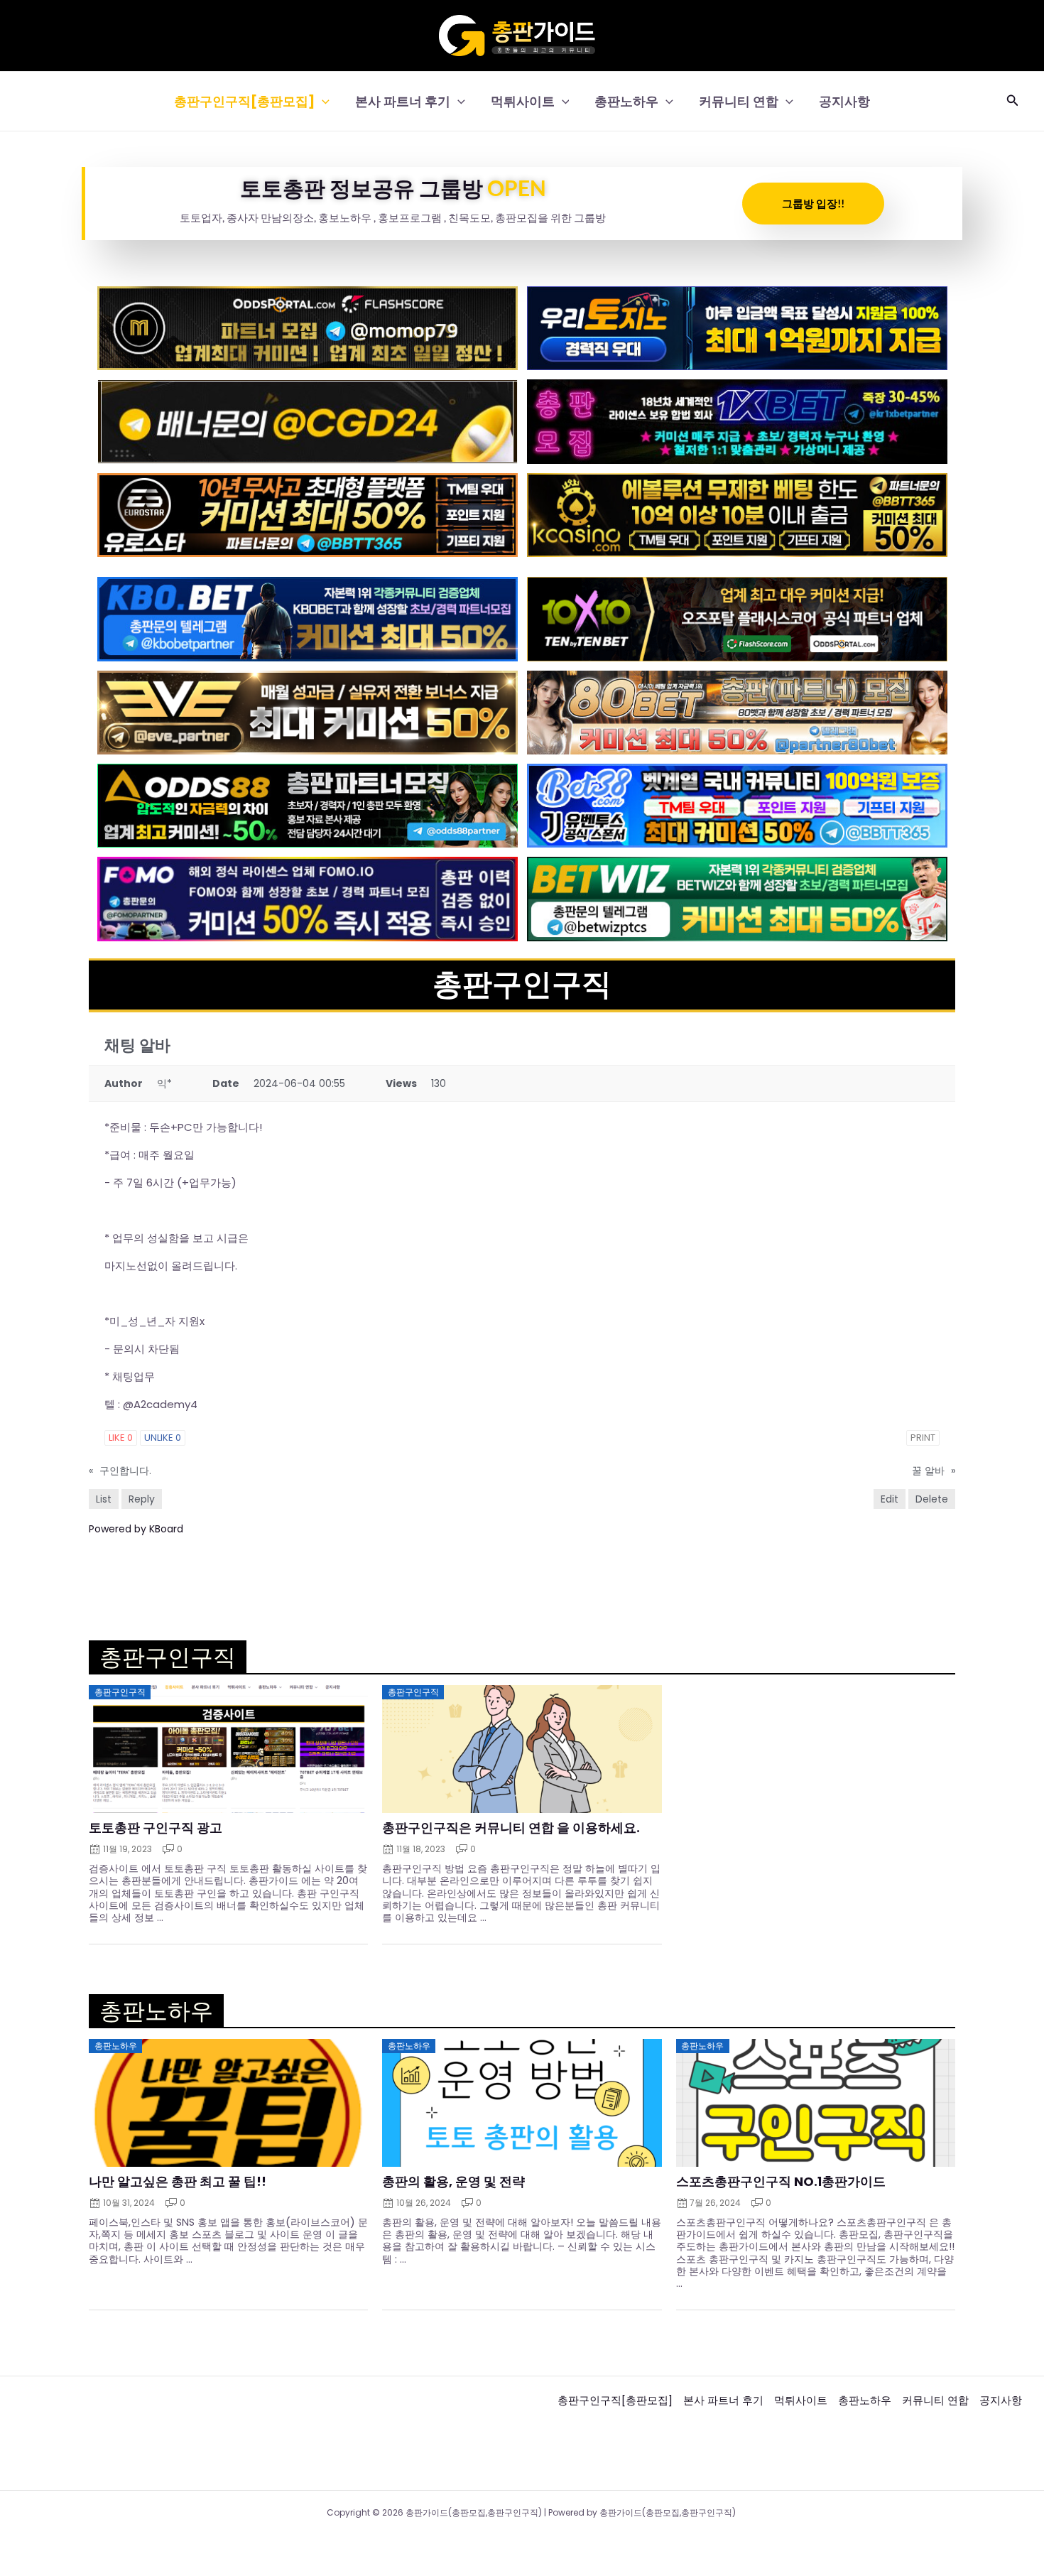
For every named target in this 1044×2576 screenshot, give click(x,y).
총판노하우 (626, 101)
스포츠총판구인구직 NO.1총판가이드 (781, 2182)
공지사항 (844, 101)
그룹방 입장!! (813, 203)
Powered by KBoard (136, 1529)
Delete (932, 1499)
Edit (890, 1499)
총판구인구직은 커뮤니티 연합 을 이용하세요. (511, 1828)
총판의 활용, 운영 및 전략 (453, 2182)
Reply (142, 1499)
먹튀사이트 (523, 101)
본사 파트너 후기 (403, 101)
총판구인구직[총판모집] (244, 101)
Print (923, 1438)
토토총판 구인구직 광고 (156, 1828)
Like (121, 1438)
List (104, 1499)
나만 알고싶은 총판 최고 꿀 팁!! (178, 2182)
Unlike (163, 1438)
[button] (322, 101)
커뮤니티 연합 (739, 101)
